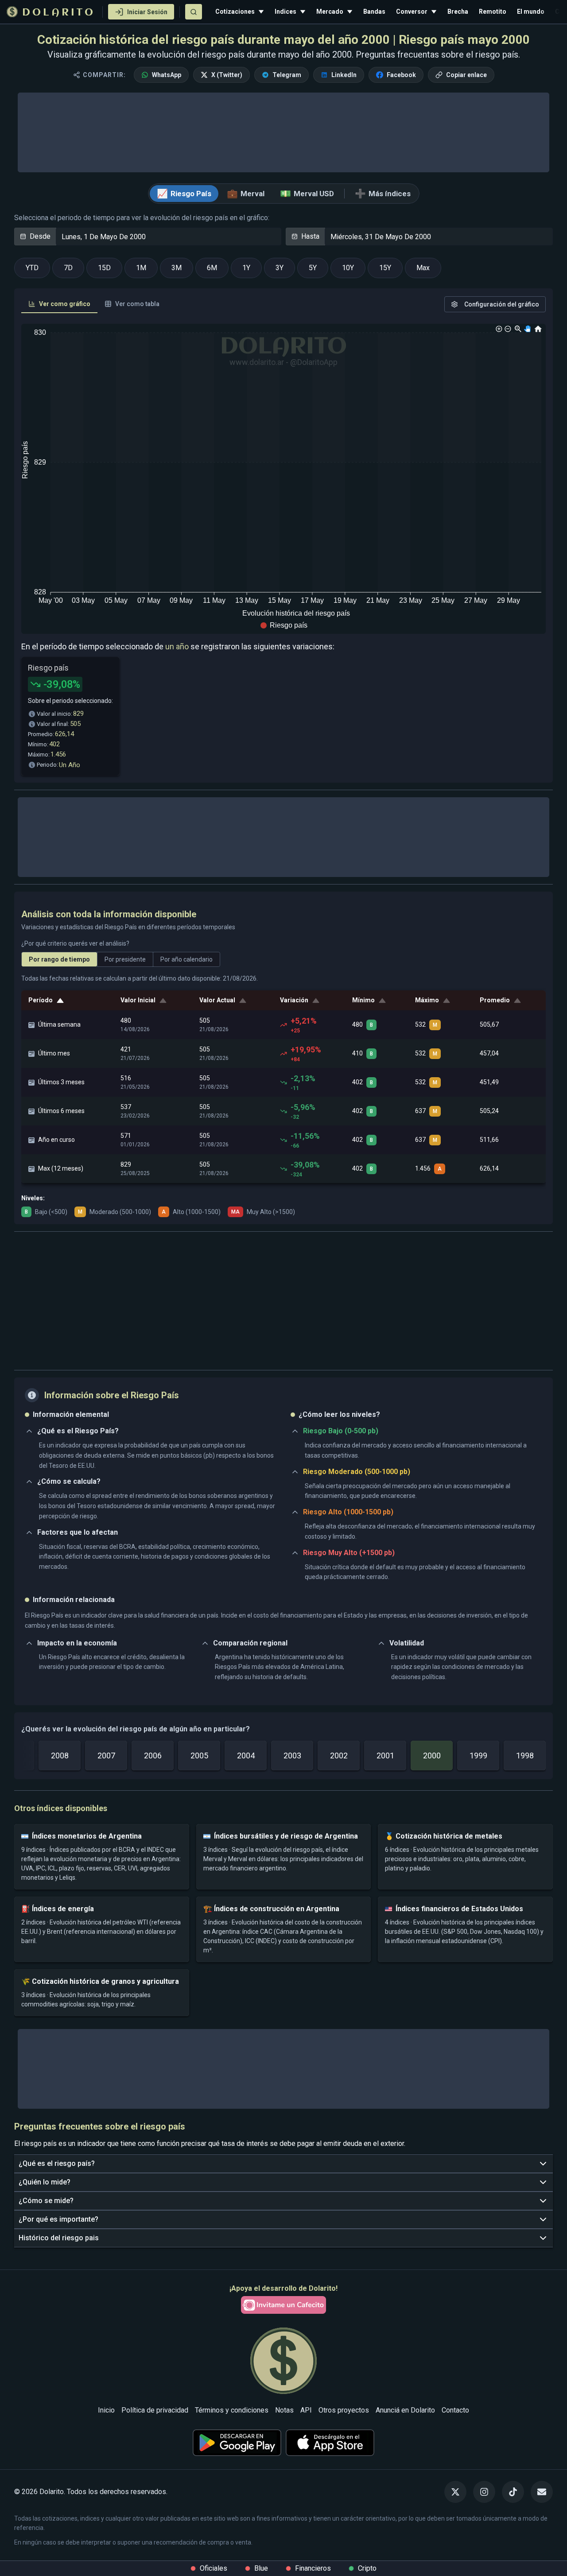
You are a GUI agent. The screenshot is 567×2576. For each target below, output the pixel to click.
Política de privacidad (155, 2410)
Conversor (412, 12)
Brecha (458, 12)
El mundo (531, 12)
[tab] (59, 304)
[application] (283, 479)
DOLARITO (59, 13)
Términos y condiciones (232, 2410)
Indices (285, 12)
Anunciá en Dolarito (405, 2410)
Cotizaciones (235, 12)
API (306, 2410)
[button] (284, 625)
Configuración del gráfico (502, 304)
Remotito (493, 12)
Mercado (330, 12)
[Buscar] (194, 12)
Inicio (106, 2410)
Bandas (374, 12)
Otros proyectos (344, 2410)
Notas (284, 2410)
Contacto (455, 2410)
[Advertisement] (283, 1301)
